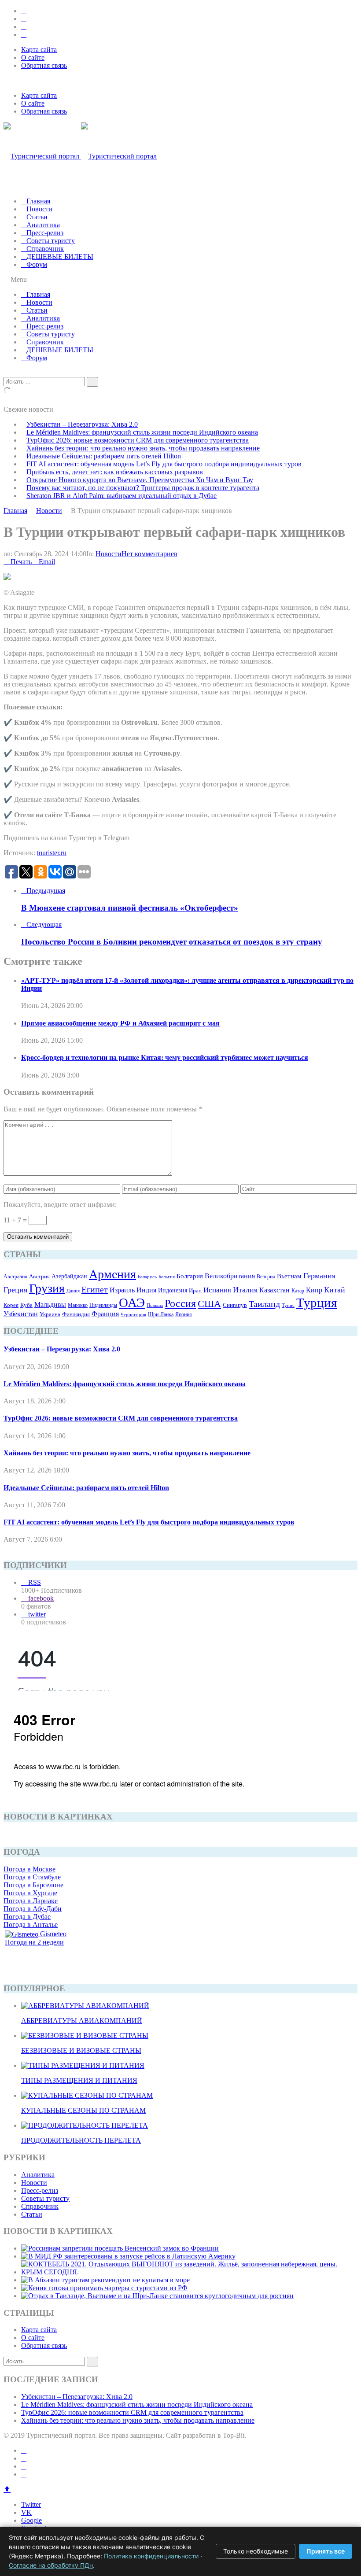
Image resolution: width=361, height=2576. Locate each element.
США (209, 1304)
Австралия (15, 1277)
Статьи (37, 217)
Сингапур (235, 1305)
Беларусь (147, 1277)
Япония (184, 1314)
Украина (50, 1314)
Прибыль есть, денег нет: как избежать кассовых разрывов (115, 472)
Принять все (326, 2551)
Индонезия (173, 1290)
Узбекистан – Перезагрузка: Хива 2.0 (82, 424)
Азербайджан (69, 1276)
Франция (105, 1314)
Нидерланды (103, 1305)
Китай (335, 1290)
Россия (180, 1303)
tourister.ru (52, 853)
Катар (298, 1291)
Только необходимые (256, 2551)
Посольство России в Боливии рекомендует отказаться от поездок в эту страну (172, 942)
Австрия (39, 1276)
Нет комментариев (149, 554)
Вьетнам (289, 1276)
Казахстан (274, 1290)
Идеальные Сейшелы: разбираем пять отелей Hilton (104, 456)
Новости (39, 209)
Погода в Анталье (31, 1925)
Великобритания (230, 1276)
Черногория (133, 1315)
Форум (37, 264)
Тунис (288, 1305)
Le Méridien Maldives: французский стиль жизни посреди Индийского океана (142, 432)
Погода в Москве (29, 1869)
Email (47, 562)
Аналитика (43, 225)
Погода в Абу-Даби (33, 1909)
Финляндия (76, 1314)
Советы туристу (51, 241)
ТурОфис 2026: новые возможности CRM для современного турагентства (138, 440)
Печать (21, 562)
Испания (217, 1290)
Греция (15, 1290)
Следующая (44, 924)
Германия (319, 1276)
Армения (112, 1274)
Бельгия (167, 1277)
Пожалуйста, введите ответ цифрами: (60, 1205)
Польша (155, 1305)
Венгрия (266, 1277)
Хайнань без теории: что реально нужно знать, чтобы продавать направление (143, 448)
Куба (26, 1305)
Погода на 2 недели (34, 1942)
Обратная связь (44, 65)
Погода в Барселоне (33, 1885)
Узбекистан (21, 1314)
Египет (95, 1289)
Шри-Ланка (161, 1314)
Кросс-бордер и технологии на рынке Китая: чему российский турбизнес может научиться (165, 1057)
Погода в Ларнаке (31, 1901)
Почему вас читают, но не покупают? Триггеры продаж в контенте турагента (143, 488)
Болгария (190, 1276)
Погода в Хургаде (30, 1893)
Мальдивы (50, 1305)
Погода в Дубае (27, 1917)
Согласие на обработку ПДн (51, 2565)
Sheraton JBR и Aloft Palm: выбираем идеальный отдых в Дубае (122, 496)
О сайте (33, 57)
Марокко (78, 1305)
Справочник (45, 249)
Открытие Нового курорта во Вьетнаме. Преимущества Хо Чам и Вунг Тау (140, 480)
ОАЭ (132, 1303)
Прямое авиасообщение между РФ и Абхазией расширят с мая (120, 1023)
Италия (245, 1290)
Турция (317, 1303)
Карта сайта (39, 50)
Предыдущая (46, 891)
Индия (146, 1290)
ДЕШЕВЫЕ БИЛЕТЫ (60, 256)
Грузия (47, 1288)
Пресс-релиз (45, 233)
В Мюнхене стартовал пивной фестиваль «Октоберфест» (130, 908)
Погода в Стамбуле (32, 1877)
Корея (11, 1305)
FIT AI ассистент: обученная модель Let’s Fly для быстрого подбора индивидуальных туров (164, 464)
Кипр (314, 1290)
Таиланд (264, 1304)
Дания (73, 1291)
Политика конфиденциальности (151, 2556)
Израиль (122, 1290)
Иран (195, 1291)
